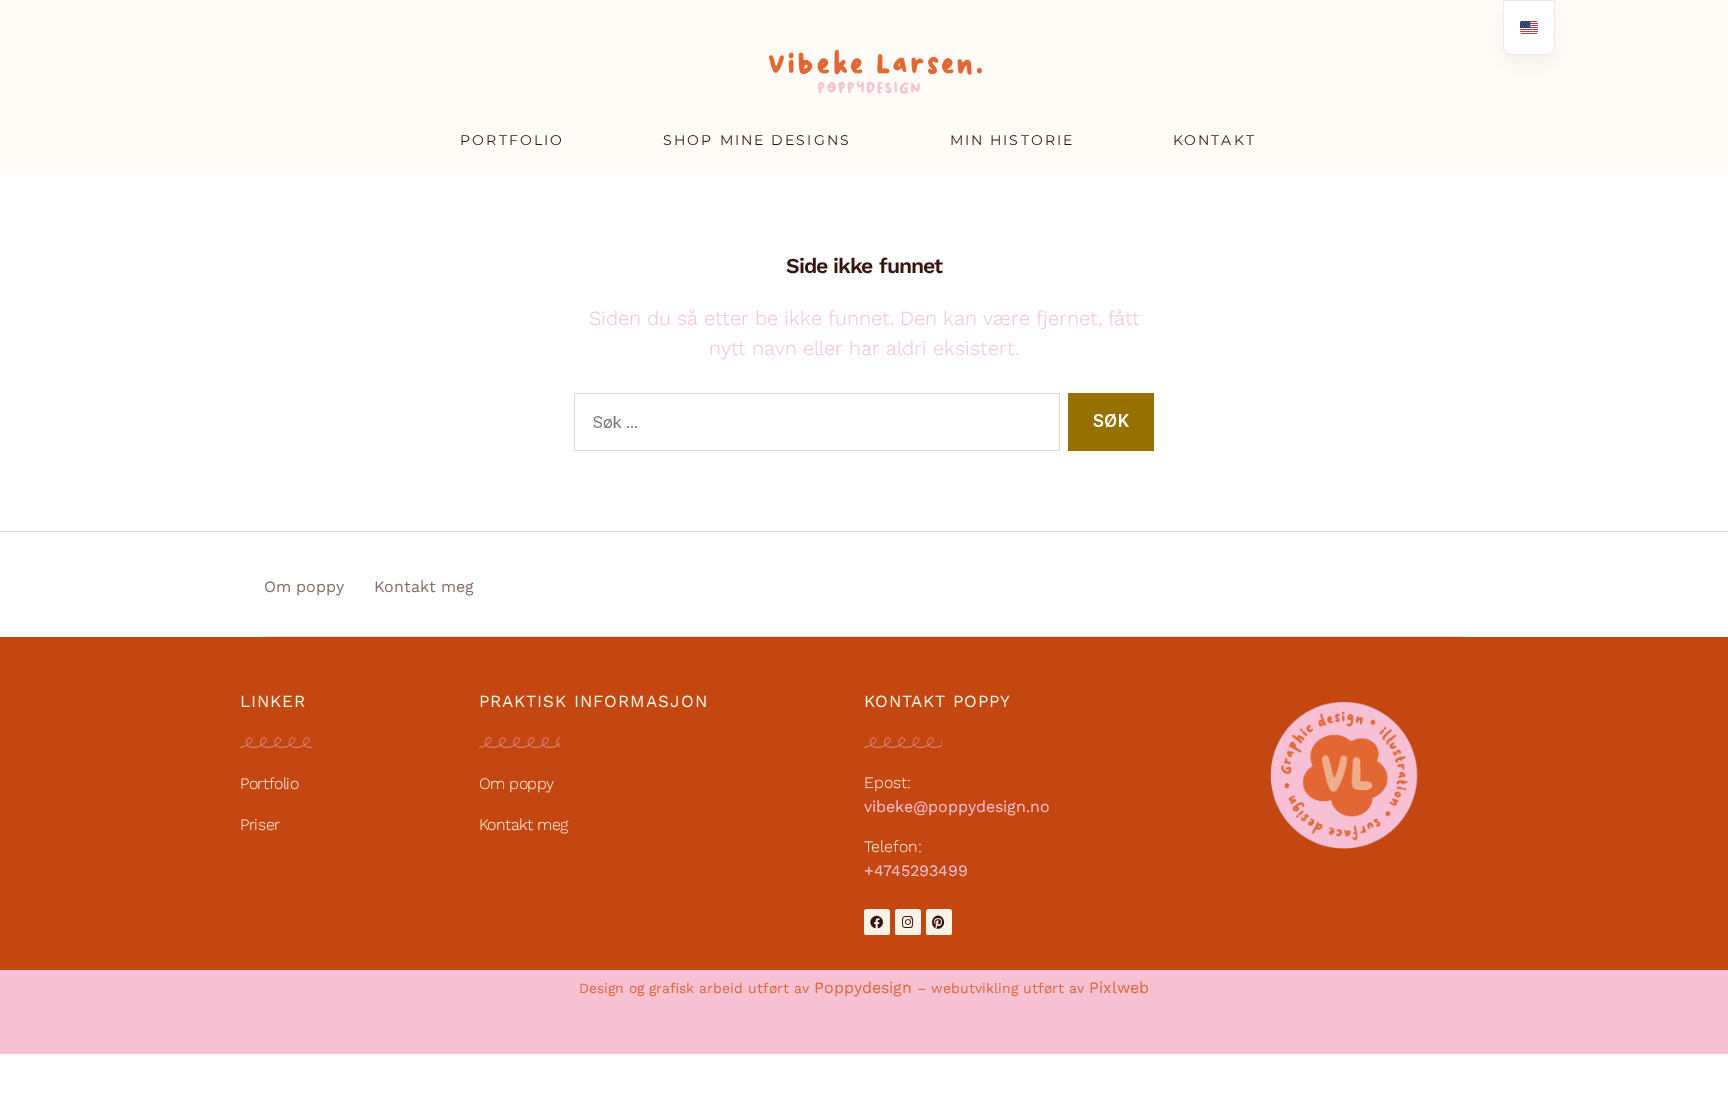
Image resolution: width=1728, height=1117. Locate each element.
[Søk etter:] (813, 426)
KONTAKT (1214, 140)
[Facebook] (877, 922)
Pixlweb (1119, 987)
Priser (259, 824)
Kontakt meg (424, 586)
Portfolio (269, 783)
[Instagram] (908, 922)
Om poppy (304, 586)
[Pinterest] (939, 922)
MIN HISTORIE (1012, 140)
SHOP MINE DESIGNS (757, 140)
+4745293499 (916, 870)
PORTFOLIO (512, 140)
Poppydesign (863, 987)
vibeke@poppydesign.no (957, 806)
